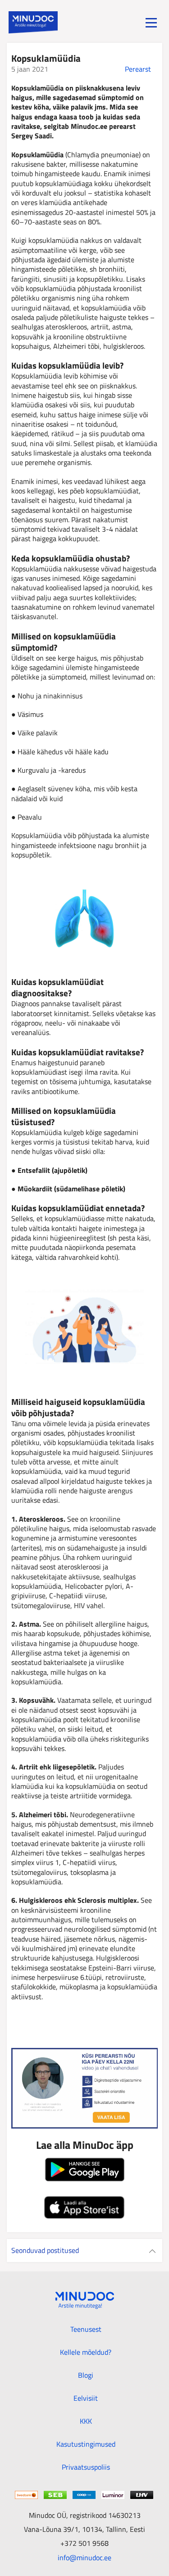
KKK (86, 2421)
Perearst (138, 69)
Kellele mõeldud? (86, 2352)
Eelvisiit (86, 2398)
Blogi (86, 2375)
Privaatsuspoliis (86, 2467)
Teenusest (86, 2329)
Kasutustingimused (86, 2444)
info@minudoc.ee (84, 2557)
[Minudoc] (33, 23)
